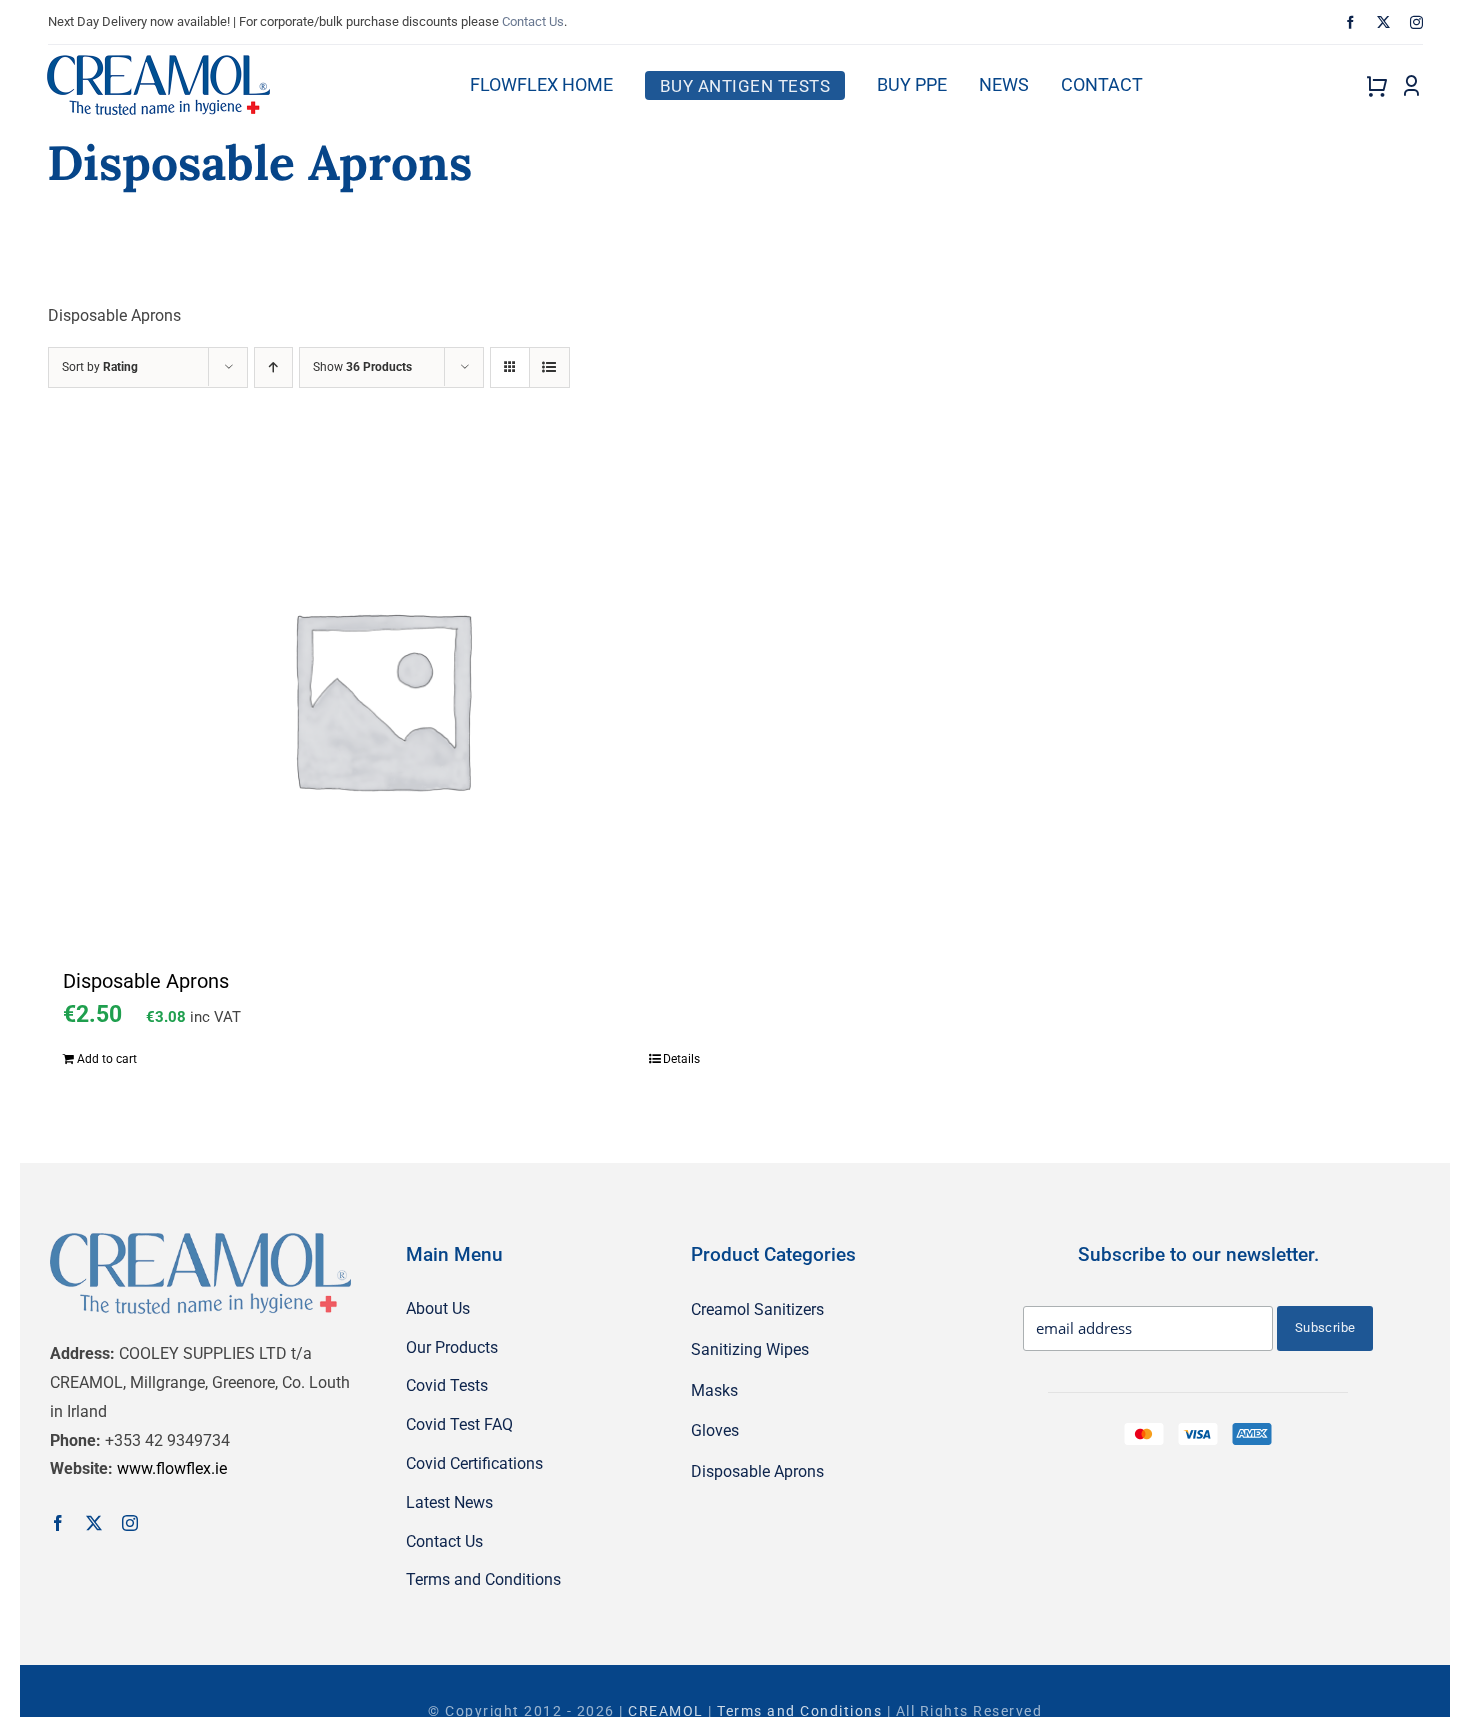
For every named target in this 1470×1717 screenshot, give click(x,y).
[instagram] (1416, 22)
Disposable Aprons (146, 981)
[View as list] (549, 367)
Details (681, 1059)
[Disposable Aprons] (382, 698)
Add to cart (107, 1059)
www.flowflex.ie (172, 1468)
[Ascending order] (273, 367)
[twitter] (1383, 22)
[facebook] (1350, 22)
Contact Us (533, 21)
